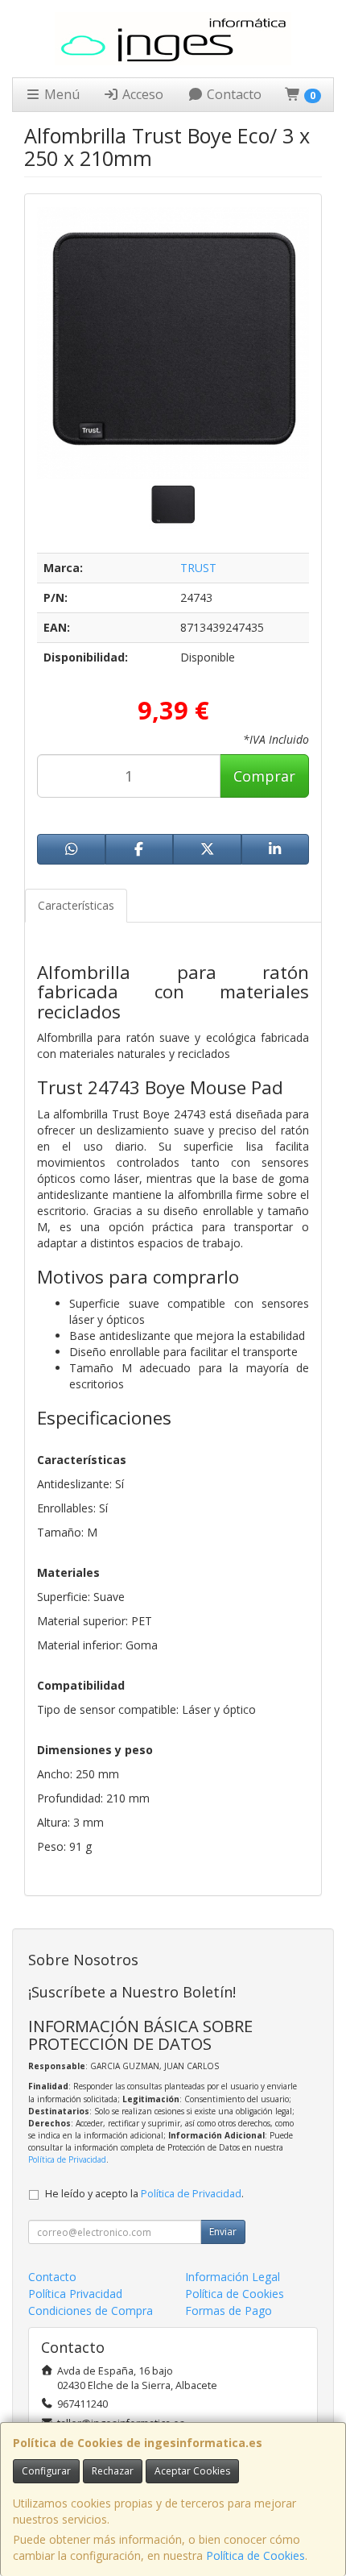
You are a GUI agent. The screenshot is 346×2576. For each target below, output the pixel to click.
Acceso (141, 94)
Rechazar (113, 2471)
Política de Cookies (255, 2555)
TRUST (198, 568)
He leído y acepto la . (144, 2194)
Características (76, 905)
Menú (60, 94)
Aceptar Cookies (192, 2471)
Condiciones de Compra (91, 2311)
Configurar (46, 2471)
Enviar (223, 2232)
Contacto (233, 94)
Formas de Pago (229, 2311)
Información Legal (233, 2277)
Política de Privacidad (67, 2159)
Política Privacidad (75, 2294)
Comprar (264, 776)
